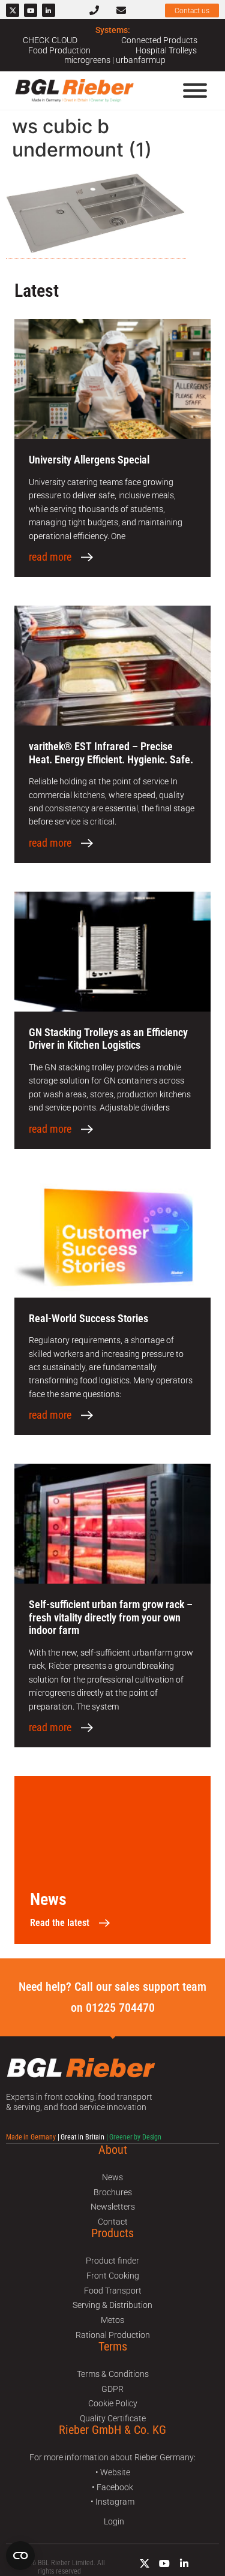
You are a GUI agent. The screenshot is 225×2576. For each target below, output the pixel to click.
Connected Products (159, 40)
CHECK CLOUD (50, 40)
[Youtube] (31, 10)
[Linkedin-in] (49, 10)
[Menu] (195, 91)
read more (50, 557)
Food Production (59, 50)
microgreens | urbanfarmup (115, 60)
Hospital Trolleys (166, 50)
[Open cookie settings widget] (20, 2556)
